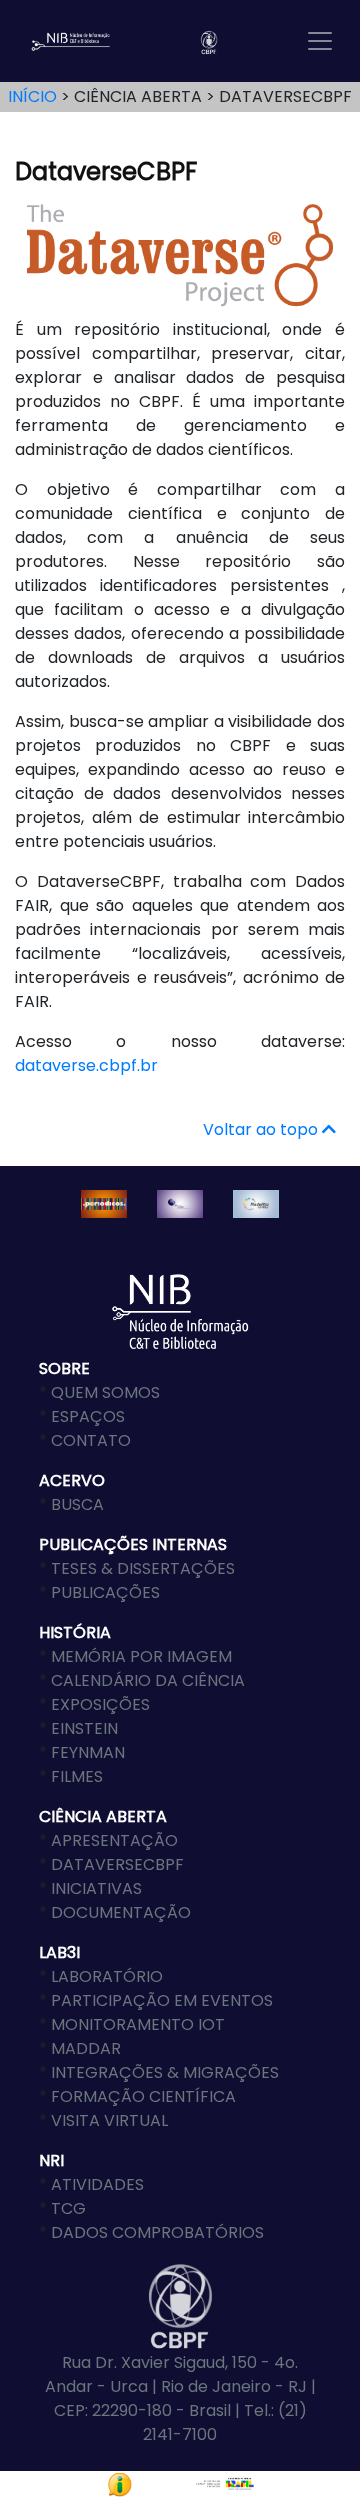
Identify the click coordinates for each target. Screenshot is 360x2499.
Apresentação (114, 1840)
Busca (77, 1504)
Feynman (88, 1752)
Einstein (84, 1728)
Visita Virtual (109, 2120)
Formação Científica (143, 2096)
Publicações (105, 1592)
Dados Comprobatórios (157, 2232)
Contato (91, 1440)
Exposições (100, 1704)
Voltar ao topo (262, 1129)
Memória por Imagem (141, 1656)
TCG (68, 2208)
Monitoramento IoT (138, 2024)
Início (32, 96)
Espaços (88, 1416)
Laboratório (107, 1976)
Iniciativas (96, 1888)
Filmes (77, 1776)
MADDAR (86, 2048)
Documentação (121, 1912)
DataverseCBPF (117, 1864)
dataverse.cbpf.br (86, 1065)
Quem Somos (105, 1392)
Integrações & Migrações (165, 2072)
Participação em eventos (162, 2000)
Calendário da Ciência (148, 1680)
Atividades (97, 2184)
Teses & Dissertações (143, 1568)
